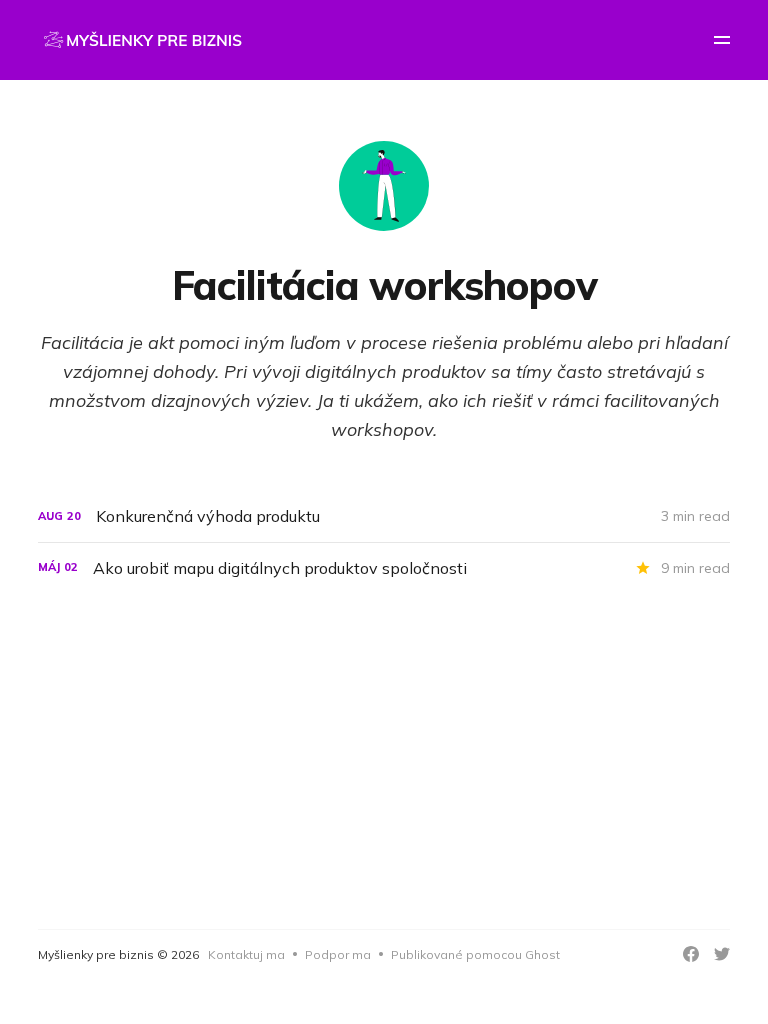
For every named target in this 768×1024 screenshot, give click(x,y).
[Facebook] (691, 954)
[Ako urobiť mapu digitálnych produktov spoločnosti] (383, 568)
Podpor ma (338, 954)
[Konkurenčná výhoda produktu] (383, 516)
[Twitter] (722, 954)
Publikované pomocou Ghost (475, 954)
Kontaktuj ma (246, 954)
